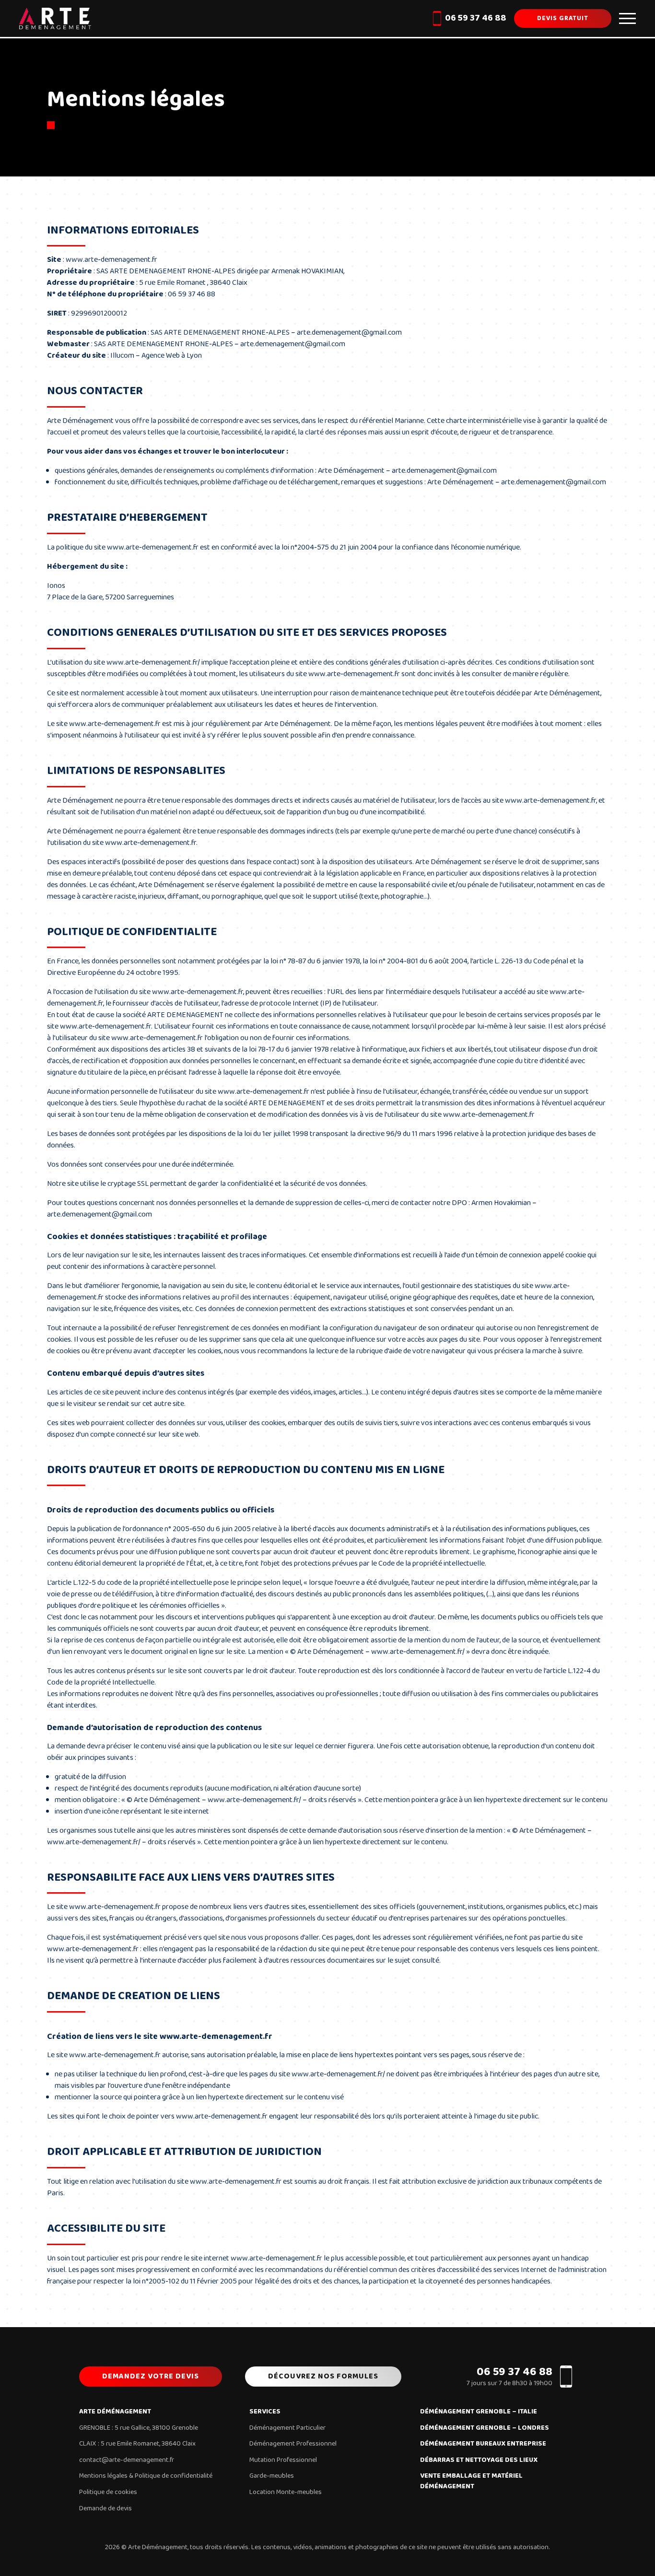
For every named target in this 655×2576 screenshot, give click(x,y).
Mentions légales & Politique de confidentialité (146, 2476)
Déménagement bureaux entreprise (483, 2444)
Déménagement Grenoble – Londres (485, 2428)
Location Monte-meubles (286, 2492)
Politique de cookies (108, 2492)
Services (265, 2412)
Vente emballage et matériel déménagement (471, 2481)
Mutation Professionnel (283, 2460)
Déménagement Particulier (287, 2428)
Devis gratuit (563, 18)
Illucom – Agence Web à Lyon (156, 356)
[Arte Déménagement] (55, 18)
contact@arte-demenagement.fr (127, 2460)
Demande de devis (105, 2508)
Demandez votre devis (151, 2376)
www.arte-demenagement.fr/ (153, 662)
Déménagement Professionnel (293, 2444)
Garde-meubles (272, 2476)
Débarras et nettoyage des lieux (479, 2460)
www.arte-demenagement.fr (111, 260)
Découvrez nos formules (323, 2376)
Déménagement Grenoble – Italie (479, 2412)
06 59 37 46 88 (476, 18)
